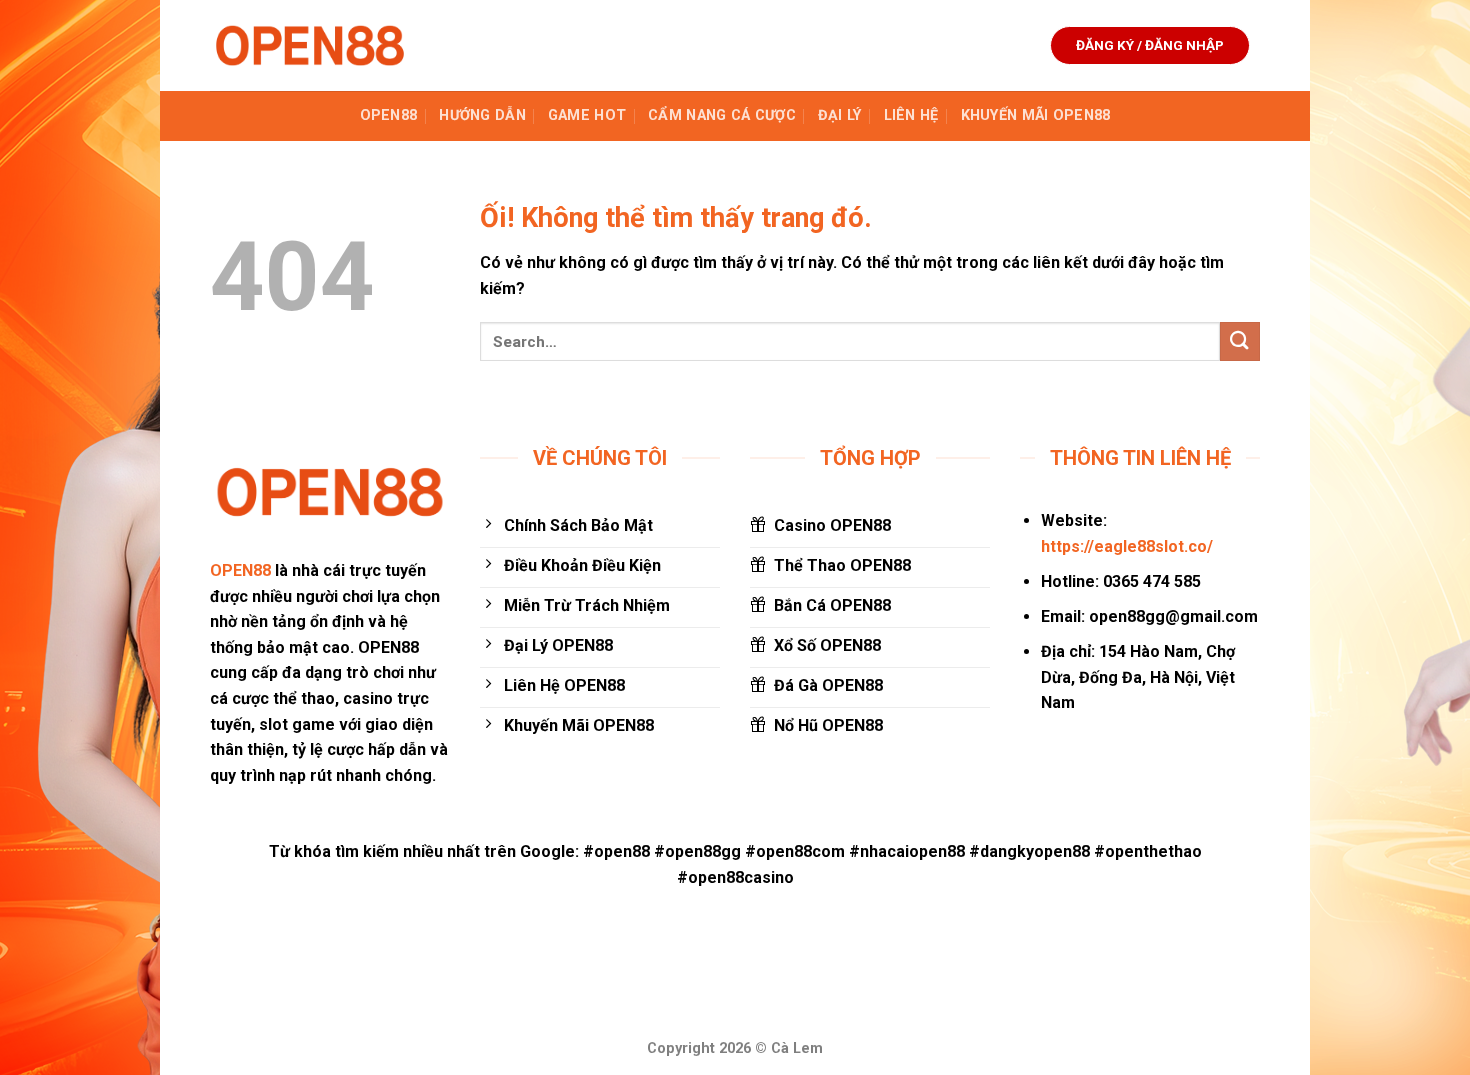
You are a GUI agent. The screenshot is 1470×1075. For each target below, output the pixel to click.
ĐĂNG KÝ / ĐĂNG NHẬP (1150, 45)
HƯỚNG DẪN (482, 115)
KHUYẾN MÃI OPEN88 (1036, 115)
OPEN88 (389, 115)
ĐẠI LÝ (840, 115)
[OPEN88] (310, 45)
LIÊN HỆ (911, 115)
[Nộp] (1240, 341)
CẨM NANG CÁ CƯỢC (722, 115)
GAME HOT (587, 115)
